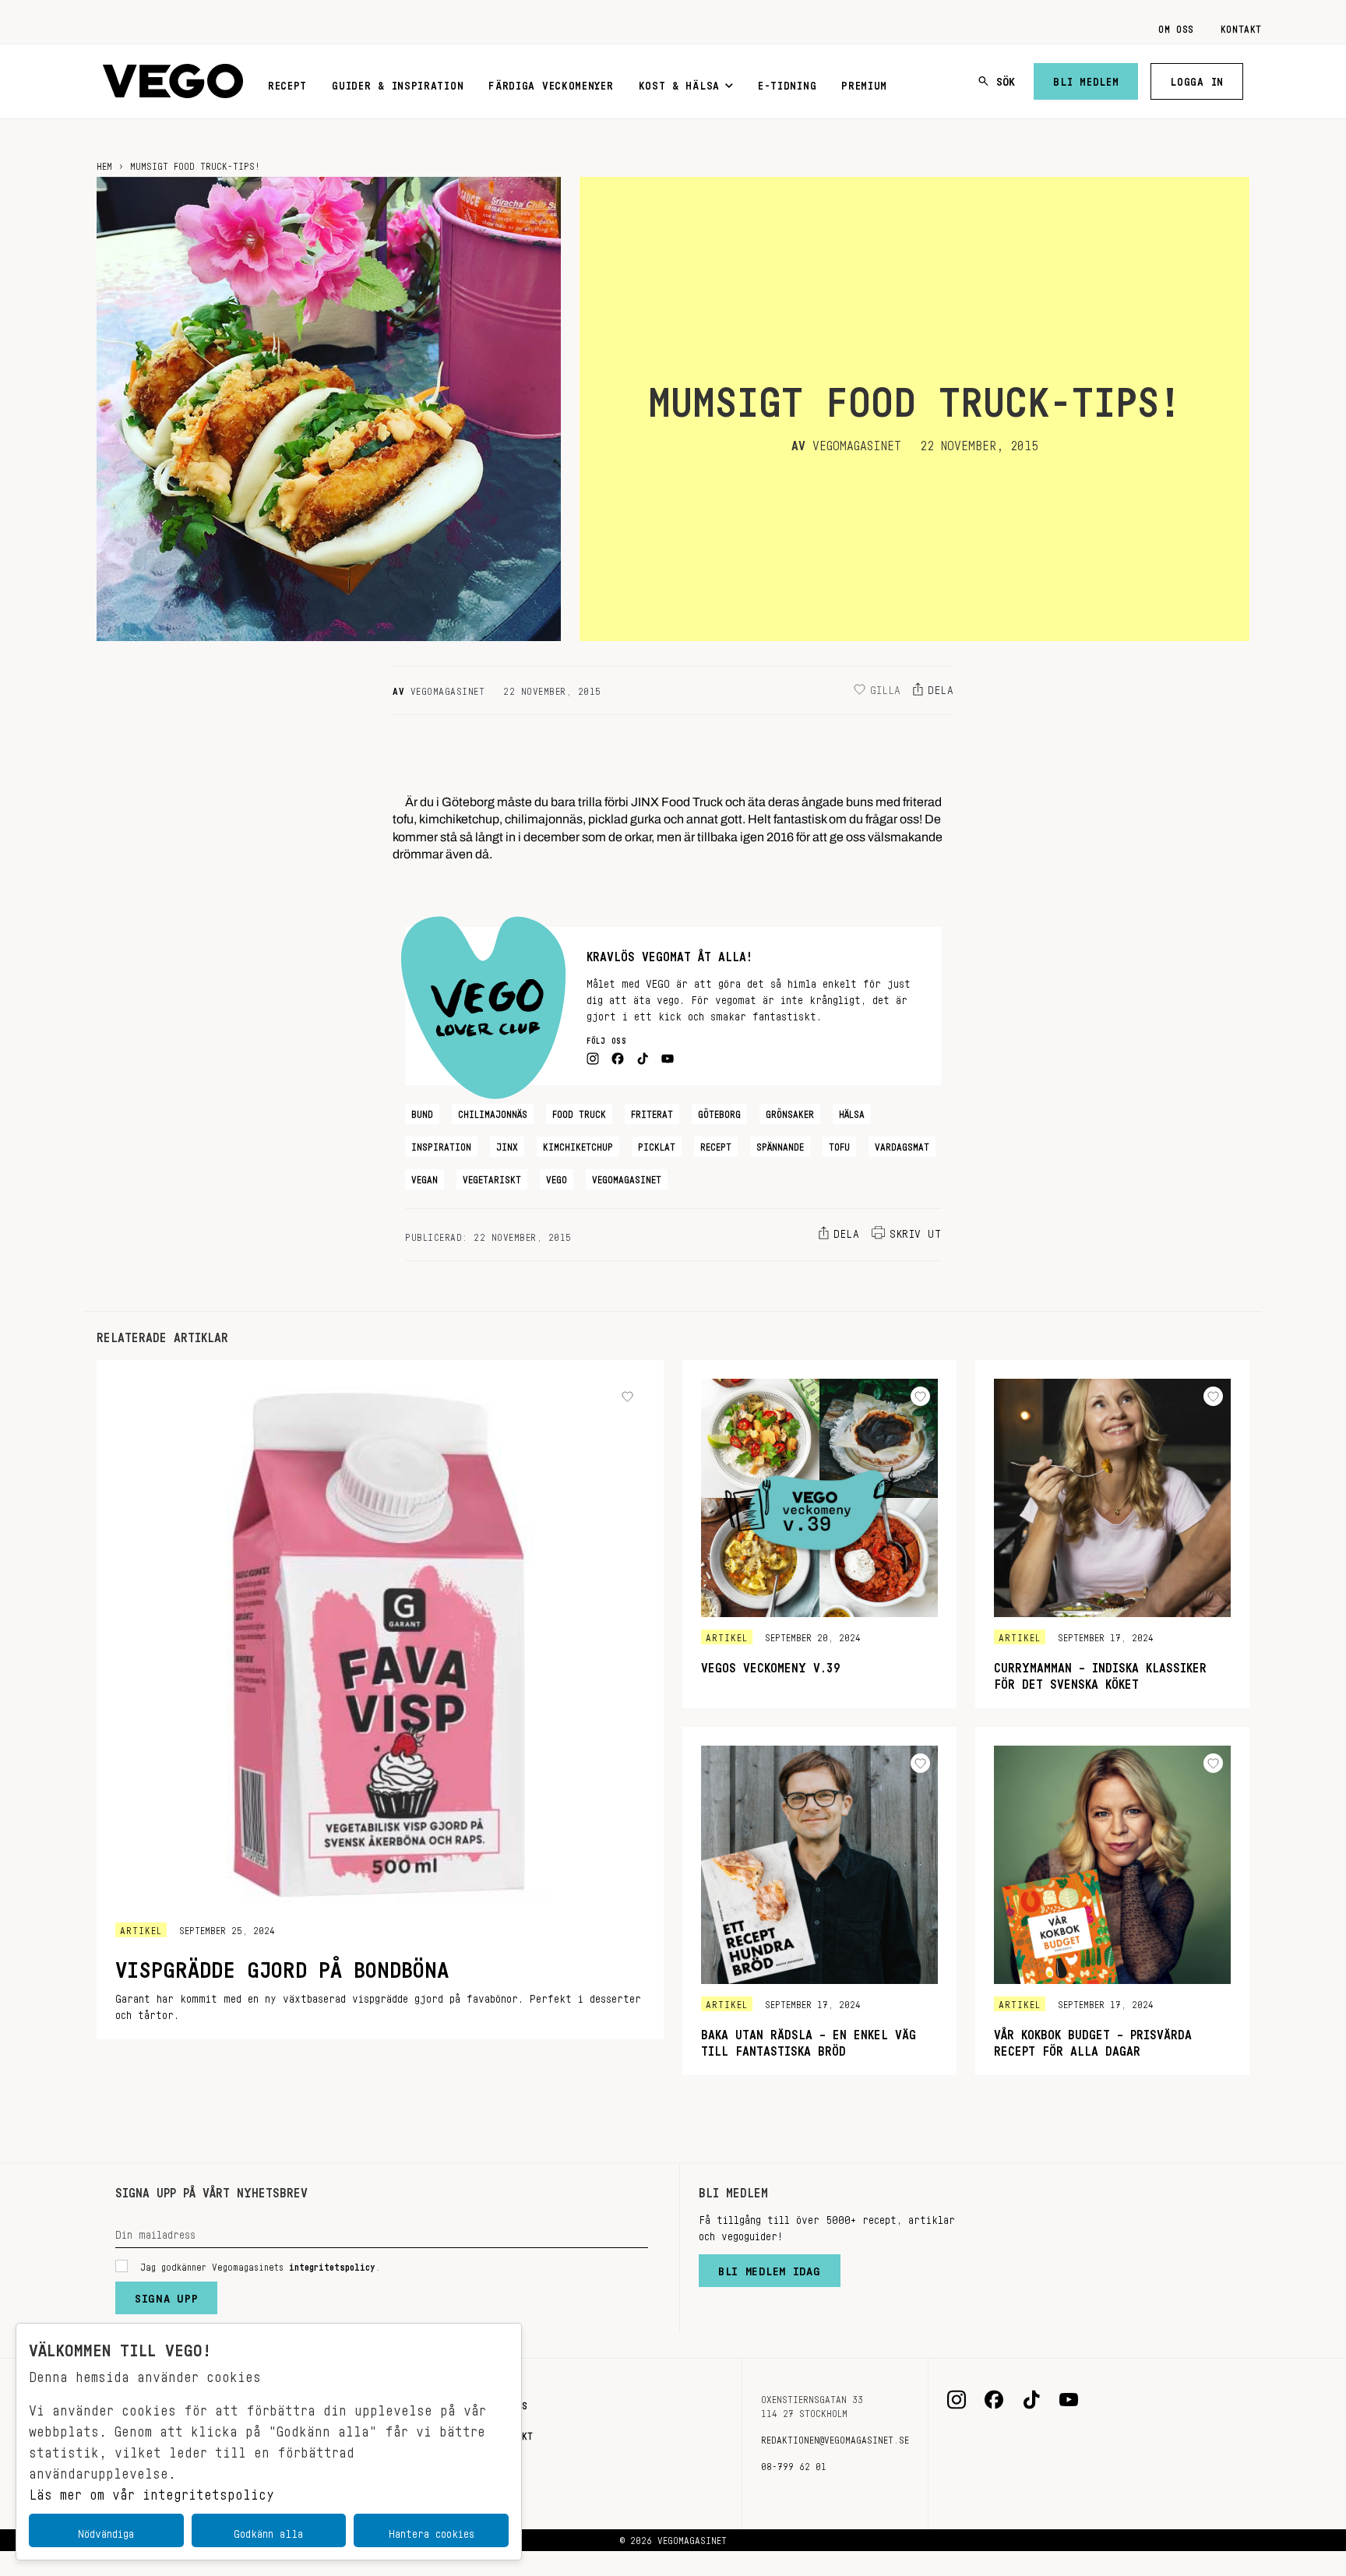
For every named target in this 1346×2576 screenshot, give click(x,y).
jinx (507, 1144)
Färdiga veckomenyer (551, 83)
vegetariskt (492, 1177)
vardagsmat (902, 1144)
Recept (287, 83)
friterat (652, 1112)
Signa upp (166, 2295)
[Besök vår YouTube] (1069, 2400)
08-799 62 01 (794, 2464)
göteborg (719, 1112)
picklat (657, 1144)
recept (716, 1144)
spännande (780, 1144)
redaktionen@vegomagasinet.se (835, 2437)
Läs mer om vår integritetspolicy (152, 2490)
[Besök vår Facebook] (994, 2400)
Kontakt (1241, 26)
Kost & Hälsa (679, 83)
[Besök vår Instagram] (957, 2400)
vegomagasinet (627, 1177)
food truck (579, 1112)
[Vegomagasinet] (173, 81)
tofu (839, 1144)
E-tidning (787, 83)
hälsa (852, 1112)
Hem (104, 164)
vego (557, 1177)
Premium (864, 83)
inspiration (441, 1144)
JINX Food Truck (677, 798)
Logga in (1197, 79)
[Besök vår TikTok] (1031, 2400)
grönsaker (790, 1112)
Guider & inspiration (398, 83)
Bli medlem (1086, 79)
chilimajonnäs (493, 1112)
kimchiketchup (578, 1144)
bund (422, 1112)
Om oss (1176, 26)
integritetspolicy (332, 2264)
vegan (425, 1177)
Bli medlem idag (770, 2268)
